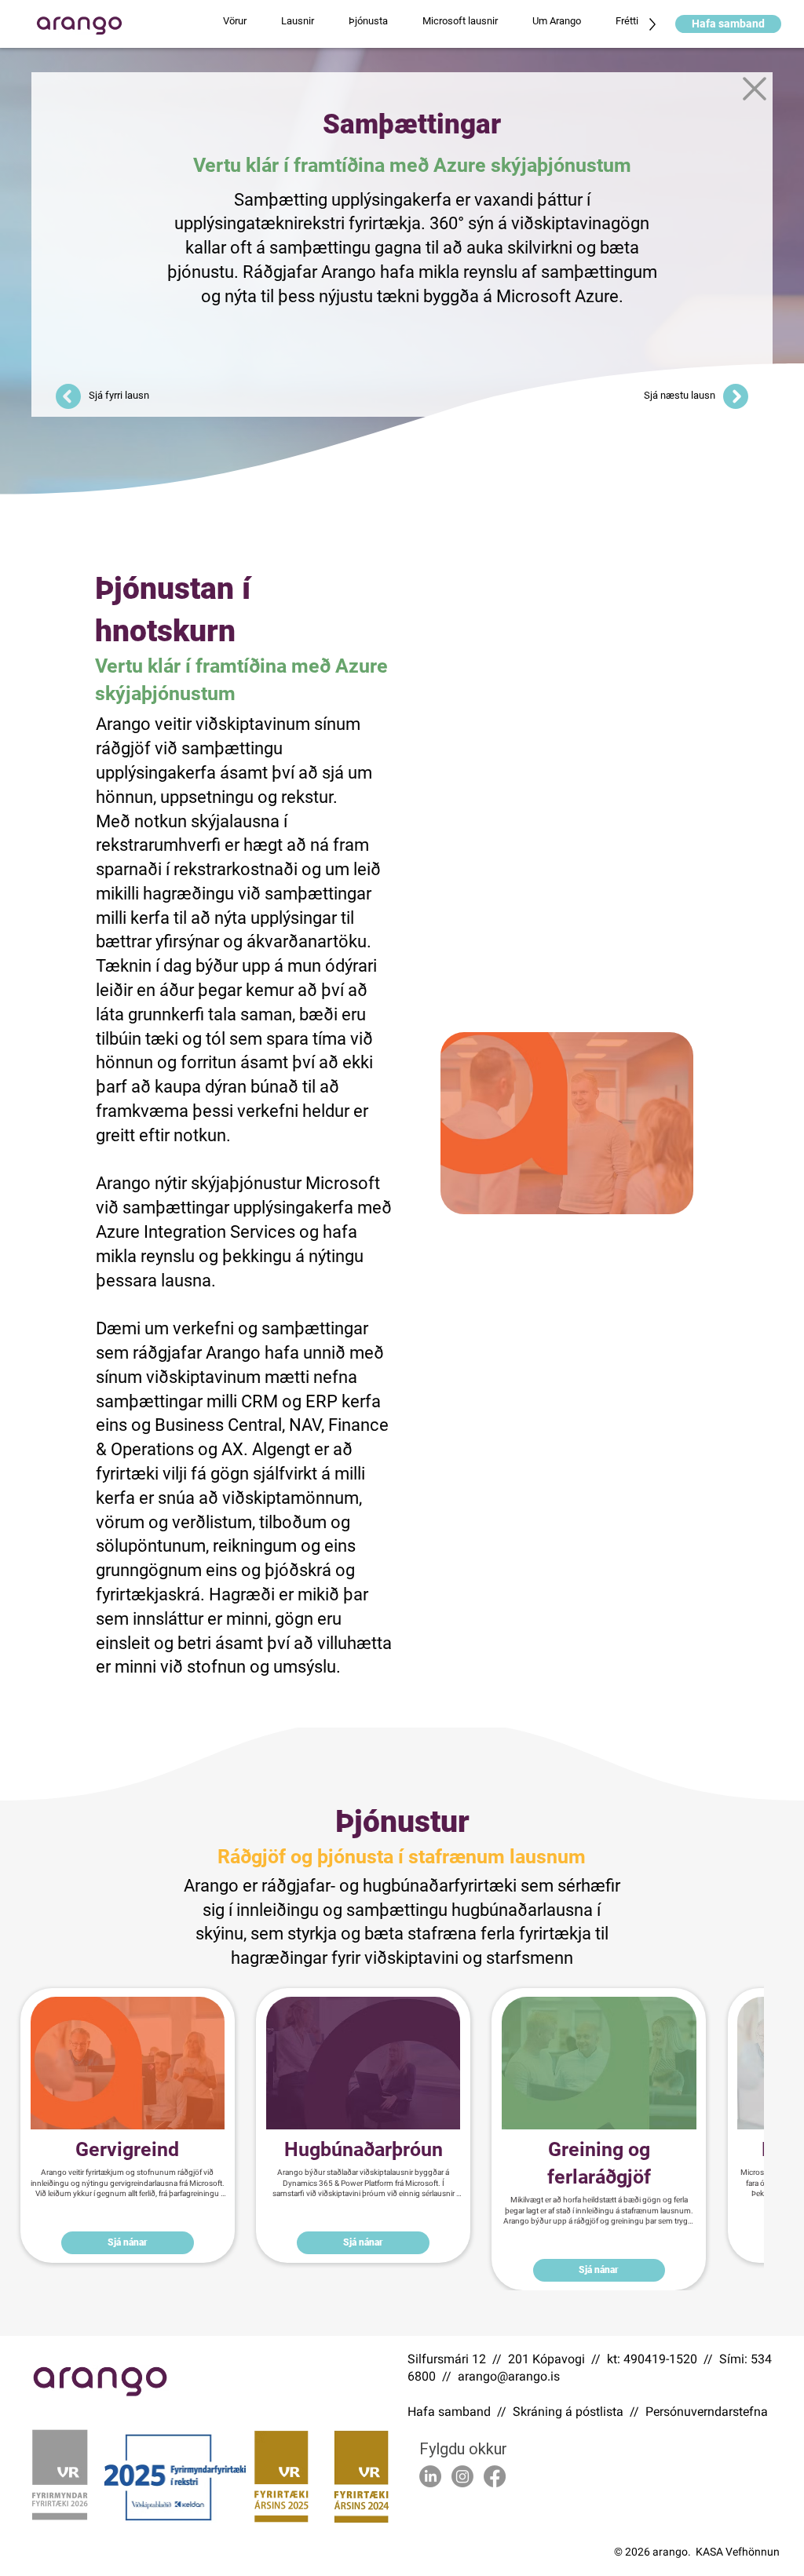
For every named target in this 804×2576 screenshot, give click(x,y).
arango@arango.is (509, 2376)
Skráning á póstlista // (579, 2412)
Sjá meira (128, 2202)
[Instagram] (462, 2476)
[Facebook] (495, 2476)
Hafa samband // (460, 2412)
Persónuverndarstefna (707, 2412)
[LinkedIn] (430, 2476)
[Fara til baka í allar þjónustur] (754, 89)
